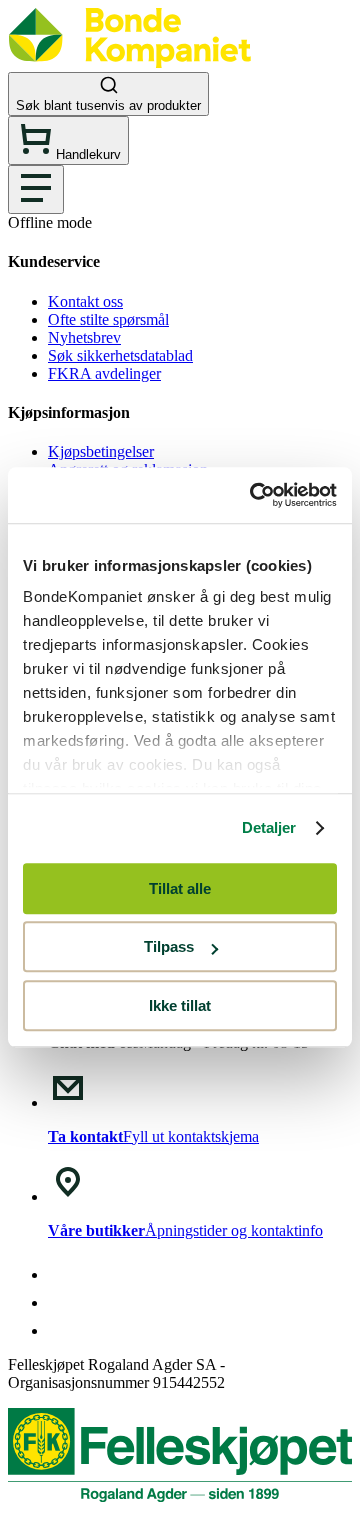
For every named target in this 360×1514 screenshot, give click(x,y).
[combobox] (180, 94)
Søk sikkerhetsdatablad (120, 355)
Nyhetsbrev (84, 337)
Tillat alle (180, 888)
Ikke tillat (180, 1005)
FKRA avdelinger (104, 373)
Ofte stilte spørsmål (108, 319)
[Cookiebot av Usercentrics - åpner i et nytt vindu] (254, 495)
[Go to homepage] (129, 62)
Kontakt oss (85, 301)
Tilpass (169, 946)
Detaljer (269, 827)
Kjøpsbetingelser (101, 451)
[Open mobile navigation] (36, 189)
